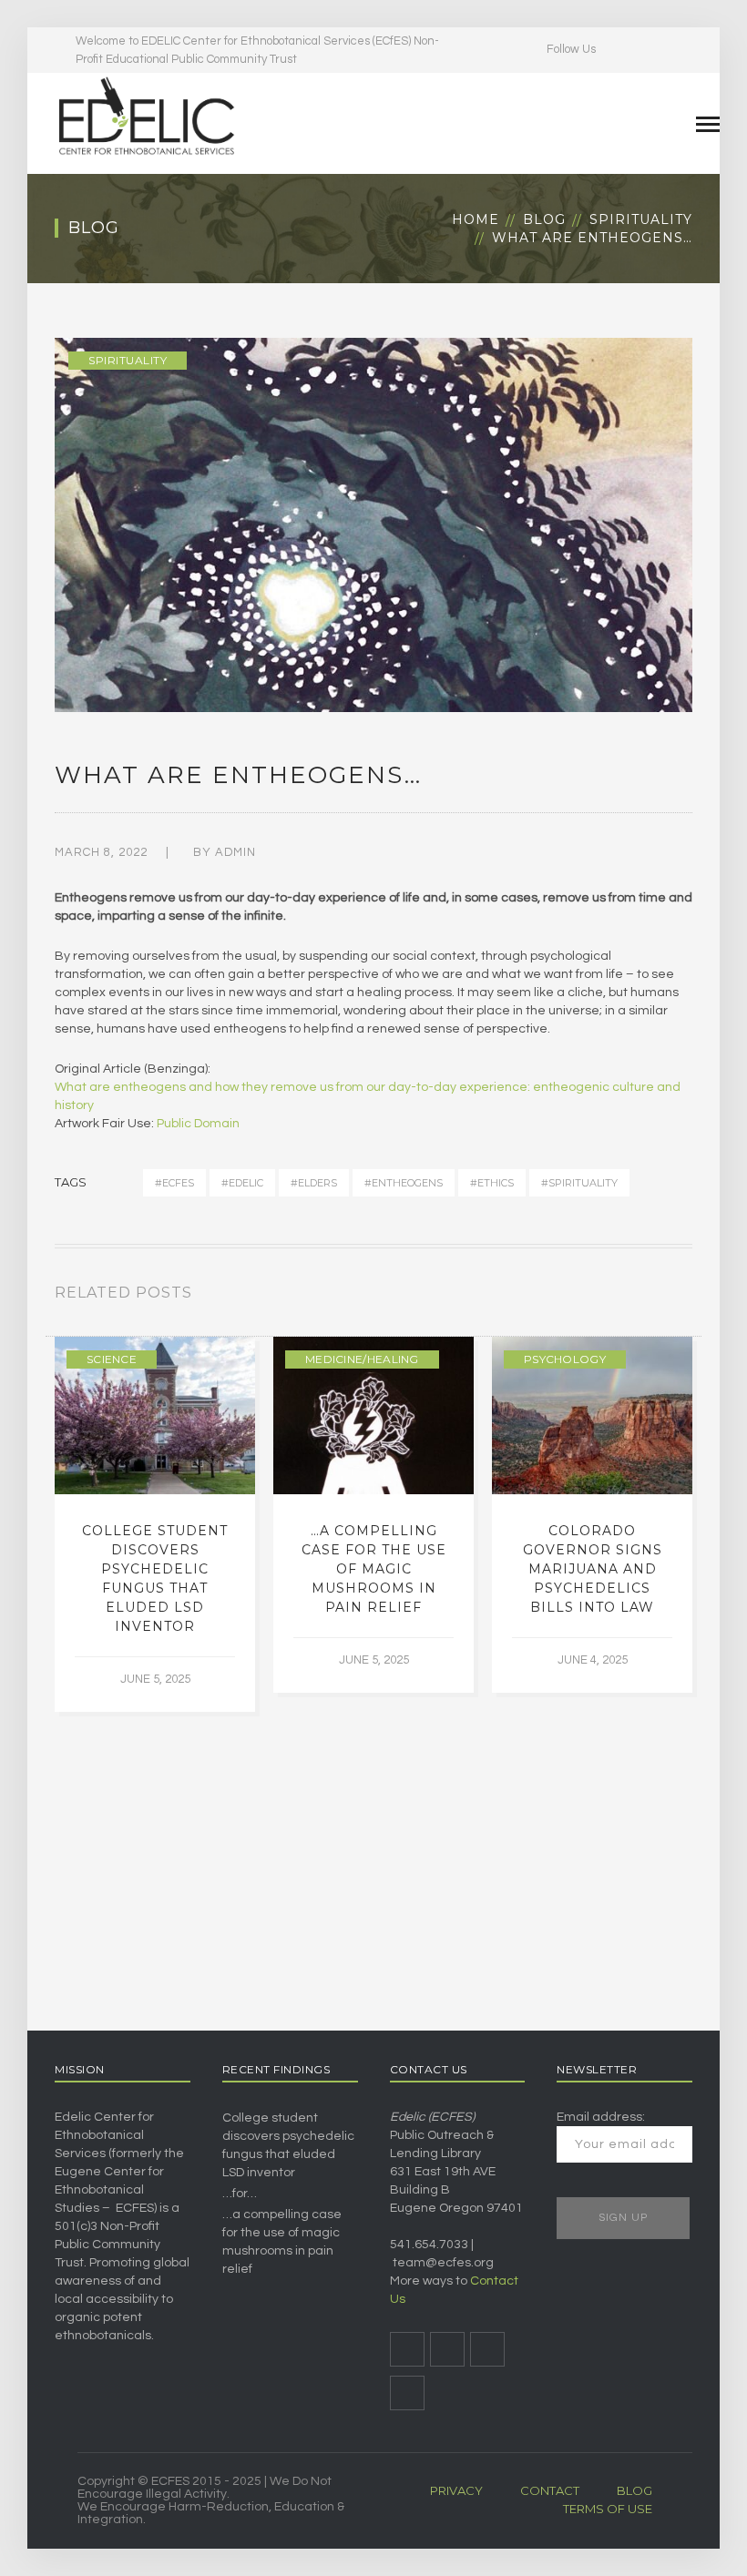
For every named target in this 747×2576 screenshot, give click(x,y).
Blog (544, 219)
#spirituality (579, 1183)
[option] (155, 1524)
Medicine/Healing (362, 1359)
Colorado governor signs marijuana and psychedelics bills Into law (593, 1569)
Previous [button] (665, 1297)
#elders (314, 1183)
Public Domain (198, 1124)
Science (112, 1359)
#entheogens (404, 1183)
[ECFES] (146, 116)
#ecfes (174, 1183)
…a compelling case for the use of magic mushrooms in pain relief (374, 1569)
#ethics (492, 1183)
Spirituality (641, 219)
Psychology (565, 1359)
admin (235, 852)
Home (476, 219)
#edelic (242, 1183)
